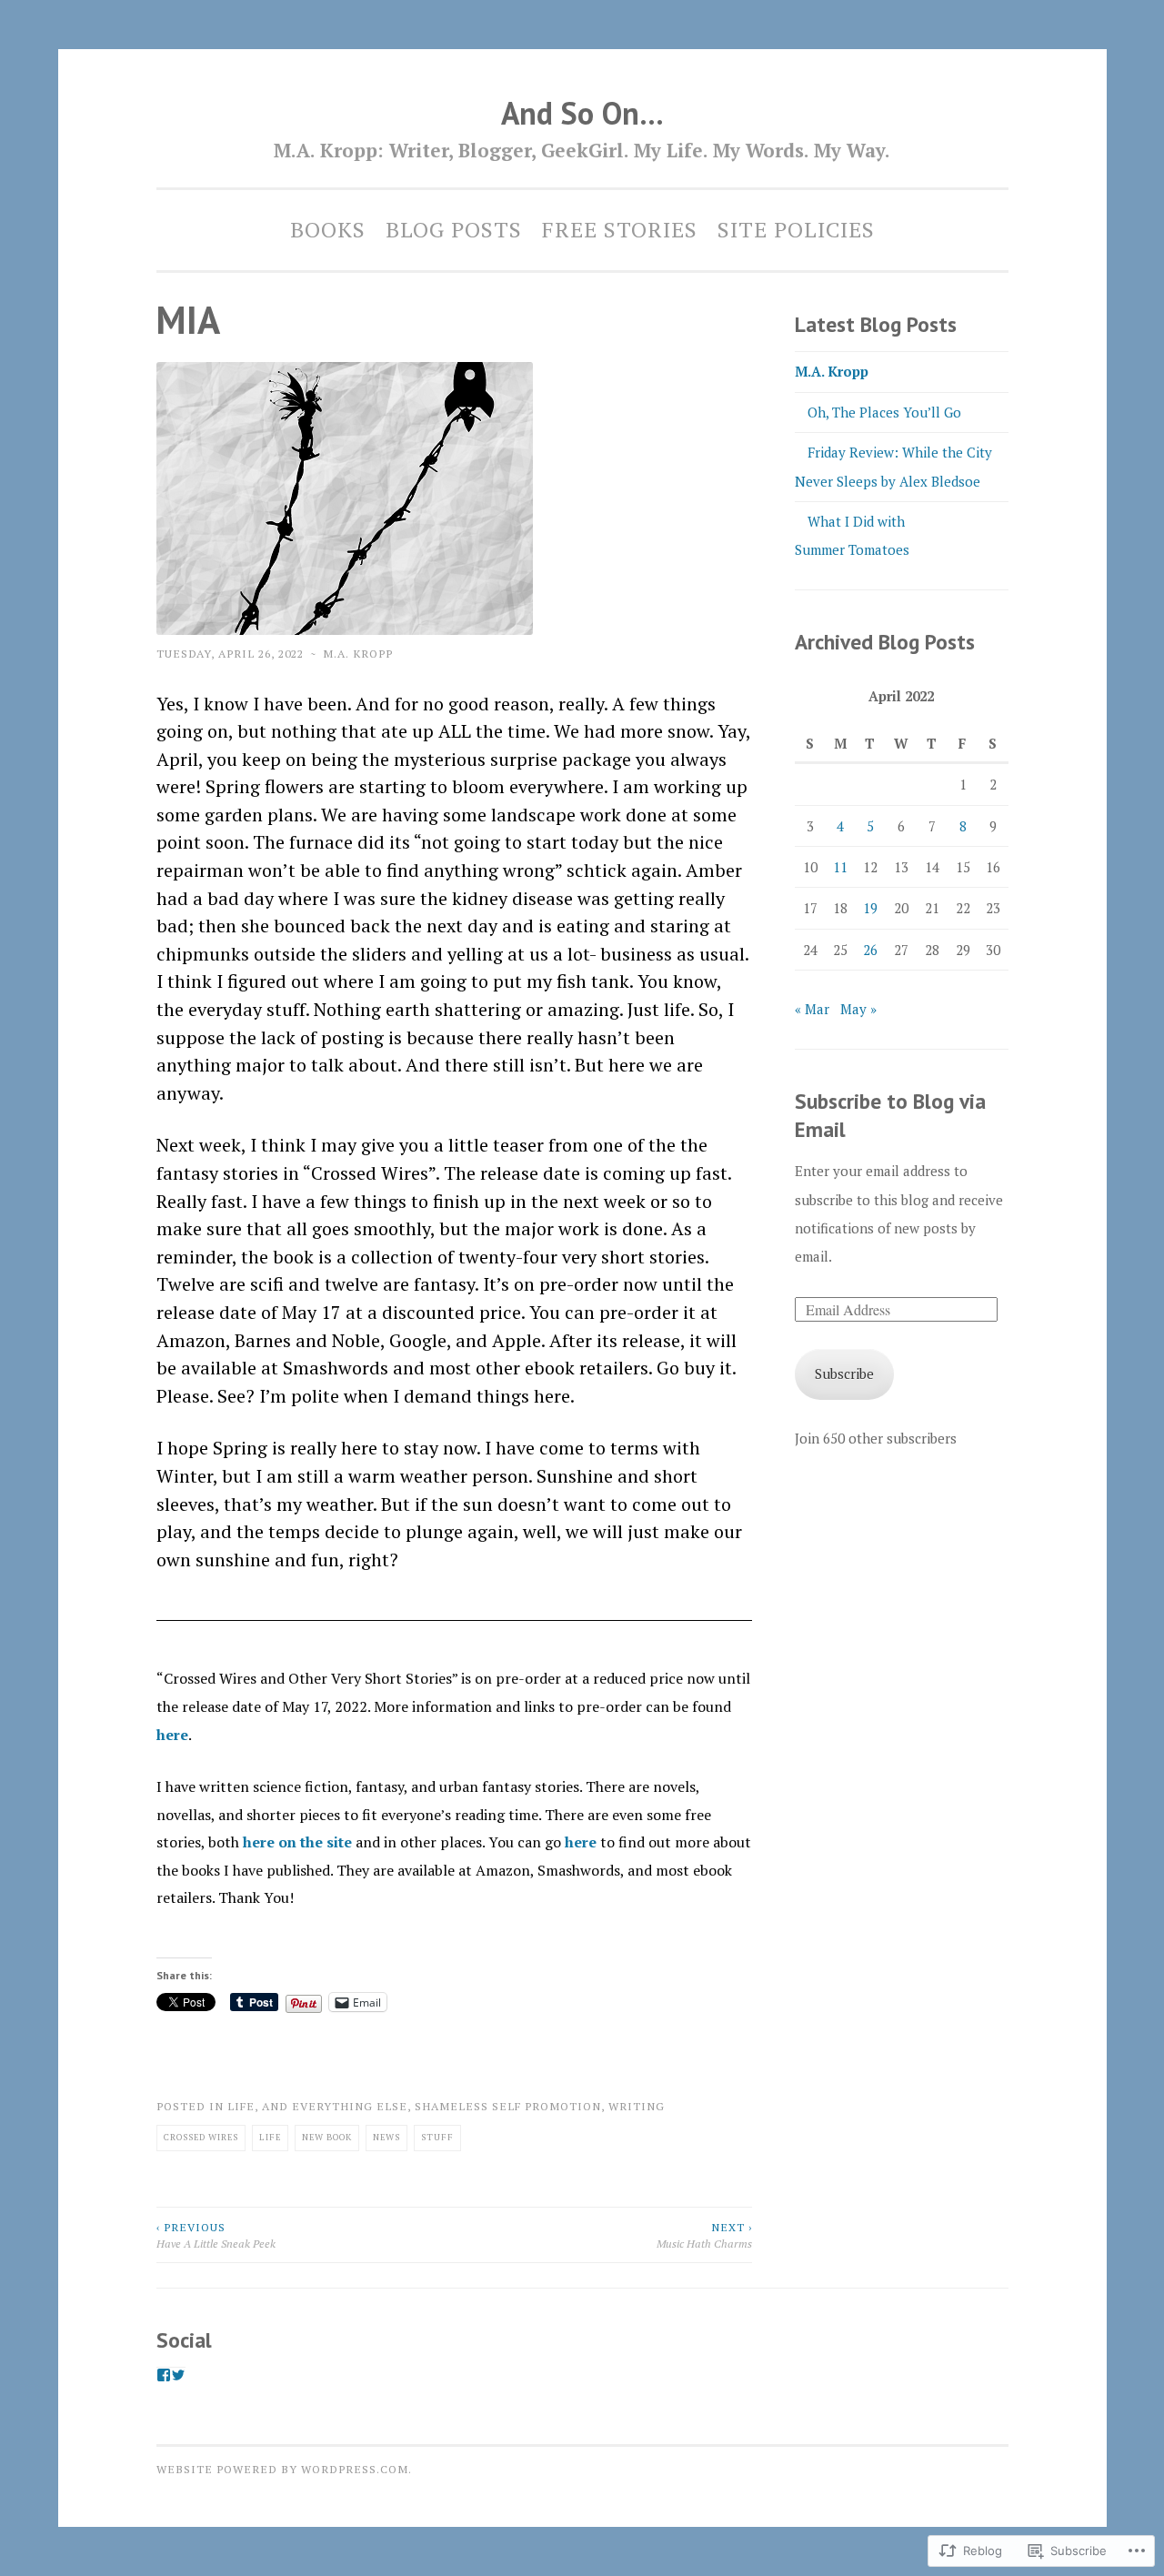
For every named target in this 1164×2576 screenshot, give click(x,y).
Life (270, 2137)
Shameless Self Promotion (508, 2106)
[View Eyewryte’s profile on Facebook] (164, 2375)
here (172, 1735)
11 (840, 867)
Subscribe (844, 1374)
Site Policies (796, 229)
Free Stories (620, 229)
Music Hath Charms (704, 2235)
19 (870, 908)
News (386, 2137)
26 (870, 950)
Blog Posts (454, 229)
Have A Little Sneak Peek (216, 2235)
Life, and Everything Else (317, 2106)
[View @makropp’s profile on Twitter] (178, 2375)
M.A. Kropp (358, 653)
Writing (637, 2106)
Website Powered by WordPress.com (282, 2469)
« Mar (812, 1009)
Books (328, 229)
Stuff (437, 2137)
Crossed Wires (201, 2137)
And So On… (582, 113)
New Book (327, 2137)
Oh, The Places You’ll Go (884, 412)
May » (858, 1009)
